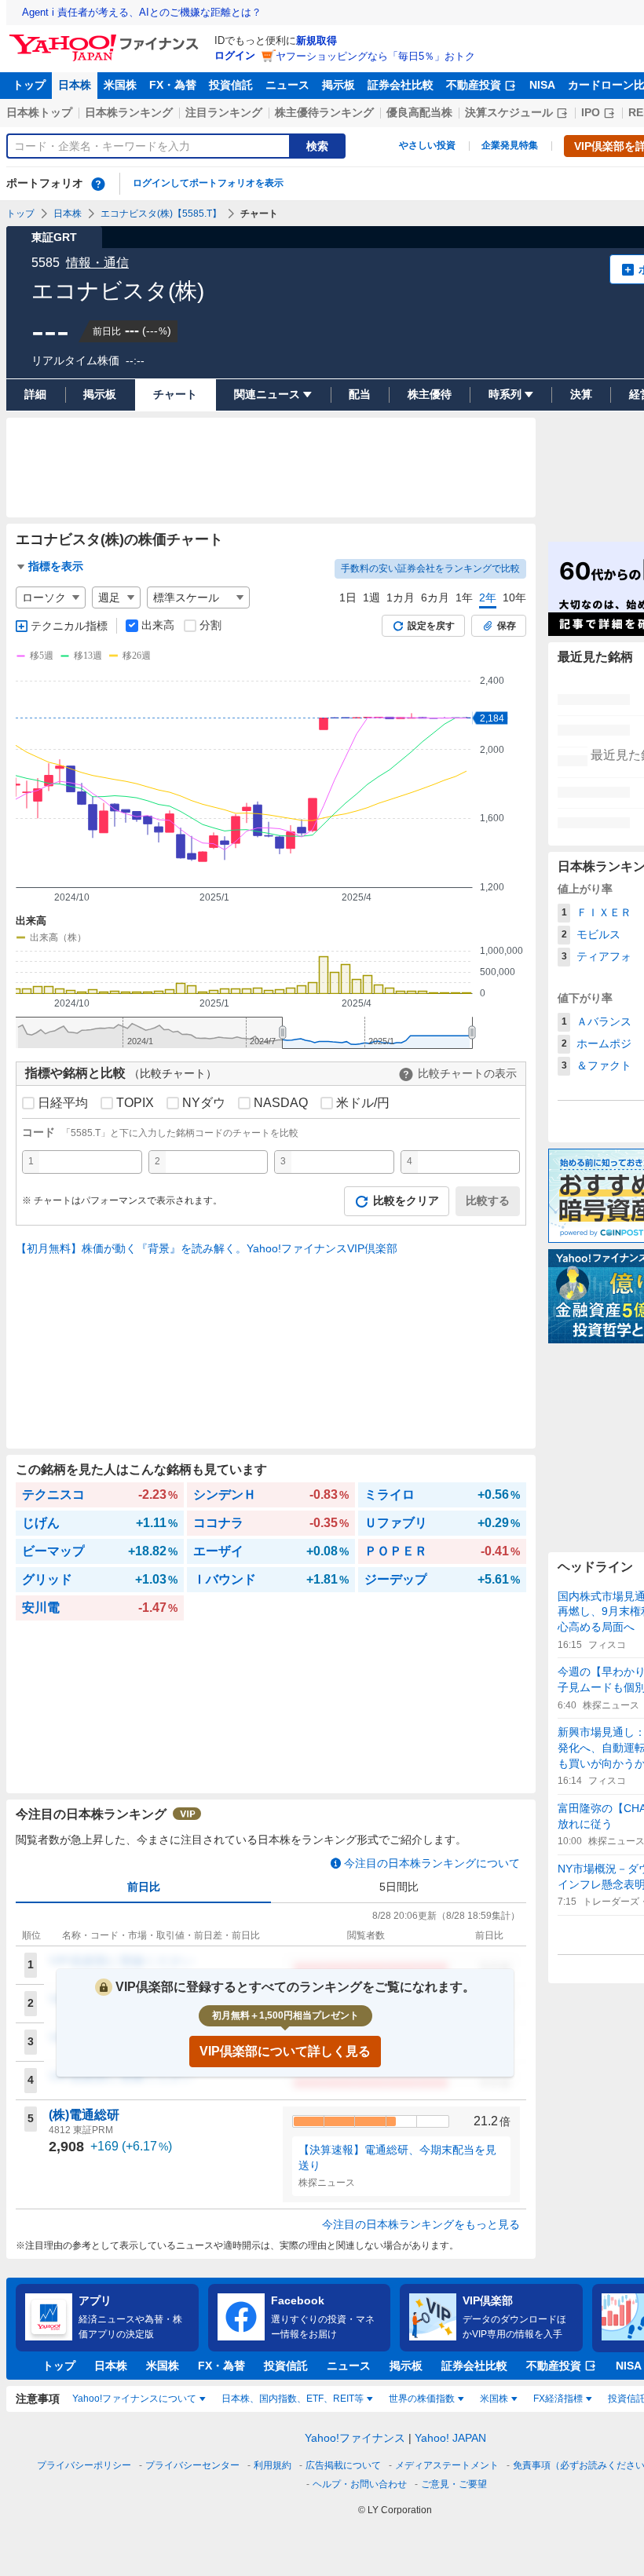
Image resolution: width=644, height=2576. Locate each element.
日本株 (75, 85)
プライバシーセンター (192, 2465)
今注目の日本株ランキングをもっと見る (421, 2224)
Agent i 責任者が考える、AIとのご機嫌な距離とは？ (142, 12)
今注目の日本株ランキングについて (432, 1863)
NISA (542, 85)
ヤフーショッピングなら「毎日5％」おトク (375, 56)
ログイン (235, 55)
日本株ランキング (129, 112)
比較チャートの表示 (467, 1073)
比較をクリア (406, 1200)
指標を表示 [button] (56, 566)
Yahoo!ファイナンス (355, 2438)
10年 (514, 597)
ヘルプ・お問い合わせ (360, 2484)
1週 (371, 597)
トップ (29, 85)
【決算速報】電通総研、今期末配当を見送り (397, 2158)
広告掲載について (343, 2465)
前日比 (144, 1887)
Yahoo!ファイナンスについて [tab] (134, 2399)
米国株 (120, 85)
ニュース (287, 85)
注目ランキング (224, 112)
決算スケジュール (509, 112)
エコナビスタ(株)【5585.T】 (161, 214)
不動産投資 (474, 85)
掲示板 (338, 85)
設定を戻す (431, 626)
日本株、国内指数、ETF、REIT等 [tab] (293, 2399)
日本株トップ (39, 112)
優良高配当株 (419, 112)
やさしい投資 (427, 145)
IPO (591, 112)
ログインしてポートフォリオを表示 (208, 183)
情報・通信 (97, 263)
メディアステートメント (447, 2465)
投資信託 (231, 85)
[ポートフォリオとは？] (98, 184)
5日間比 (399, 1887)
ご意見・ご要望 (454, 2484)
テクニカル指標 (69, 626)
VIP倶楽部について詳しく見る (285, 2051)
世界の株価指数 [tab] (422, 2399)
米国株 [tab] (494, 2399)
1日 (348, 597)
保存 (507, 626)
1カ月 (401, 597)
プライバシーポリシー (84, 2465)
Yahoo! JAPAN (450, 2438)
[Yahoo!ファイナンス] (106, 38)
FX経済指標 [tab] (558, 2399)
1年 (464, 597)
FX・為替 (173, 85)
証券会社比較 (401, 85)
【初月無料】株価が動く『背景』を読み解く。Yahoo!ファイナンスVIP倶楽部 (207, 1248)
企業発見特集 (510, 145)
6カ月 (435, 597)
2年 (488, 597)
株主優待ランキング (324, 112)
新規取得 (317, 40)
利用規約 (273, 2465)
